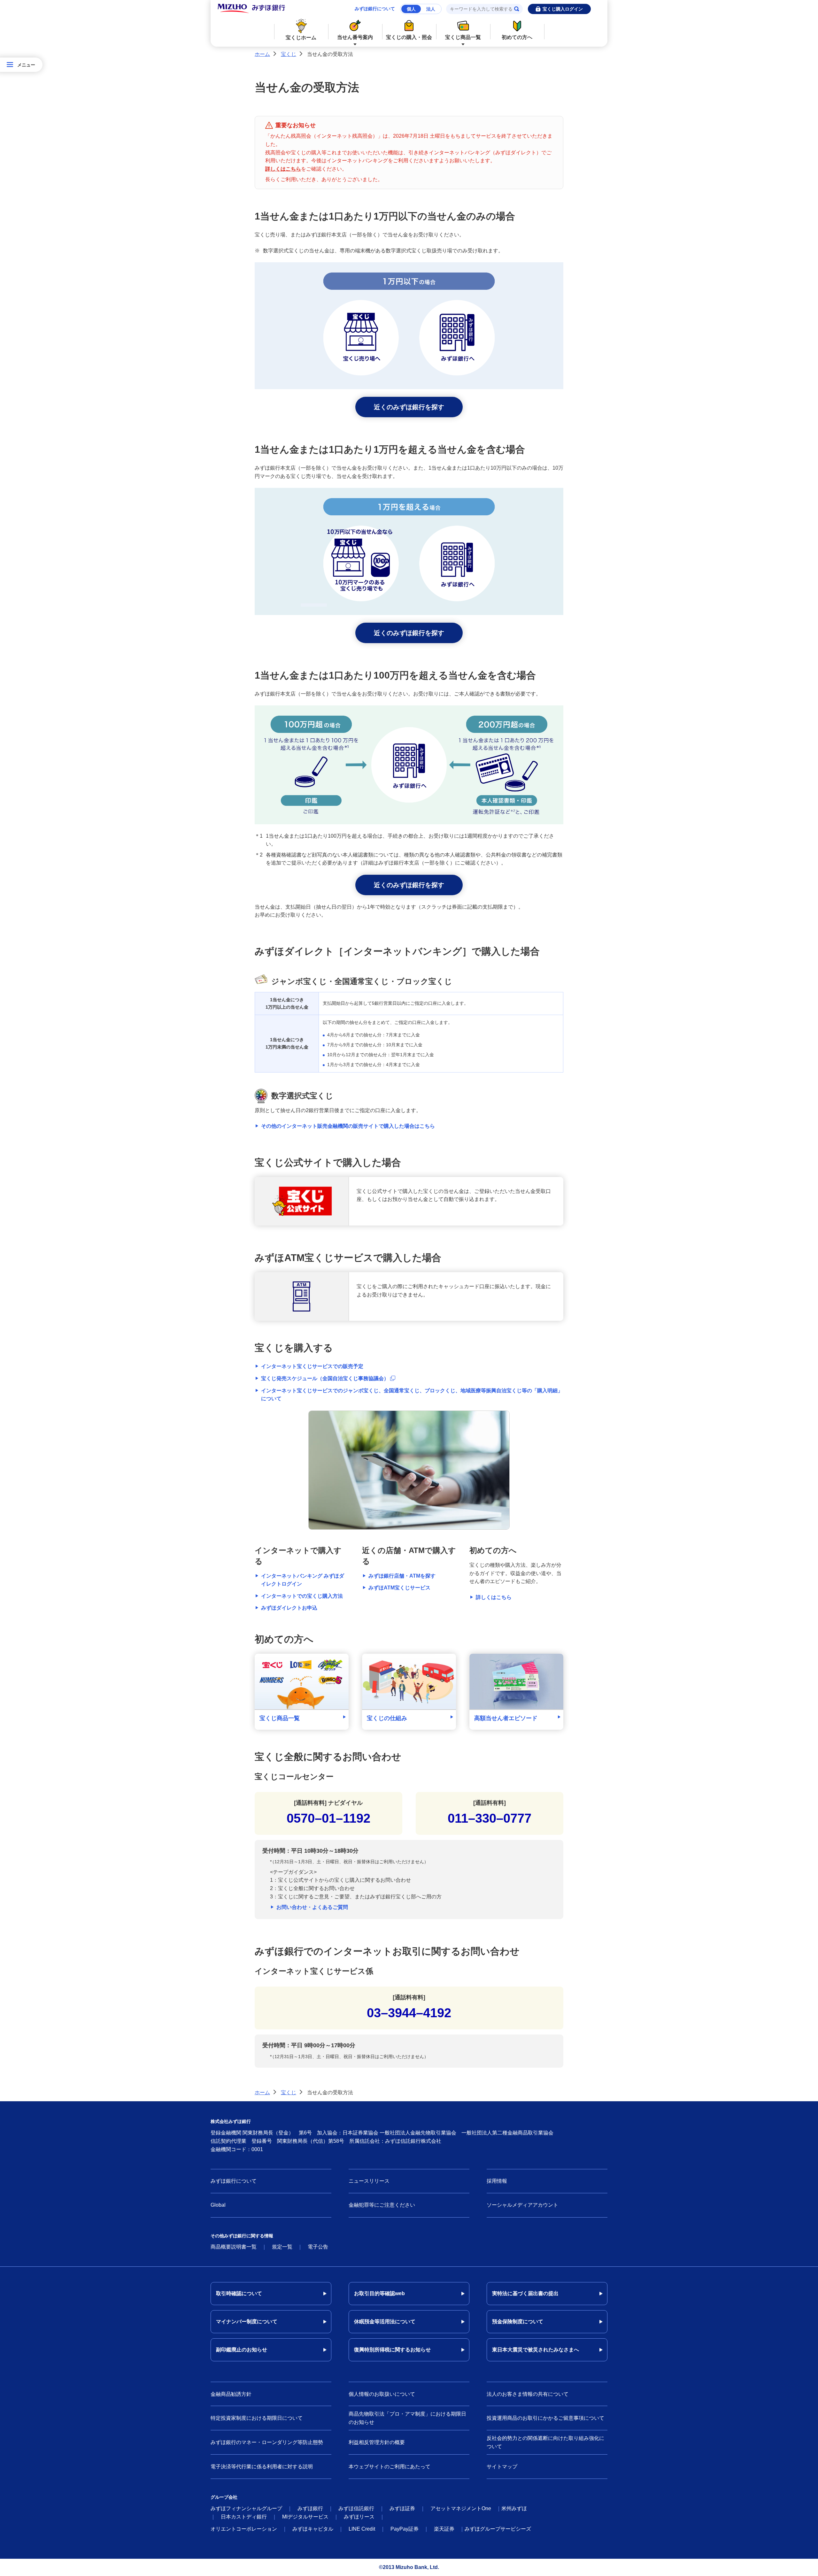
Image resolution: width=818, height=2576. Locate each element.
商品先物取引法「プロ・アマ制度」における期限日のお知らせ (407, 2418)
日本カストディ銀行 (244, 2517)
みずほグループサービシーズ (498, 2529)
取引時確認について (239, 2293)
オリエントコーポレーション (244, 2529)
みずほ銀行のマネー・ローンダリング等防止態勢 (267, 2442)
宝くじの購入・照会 (409, 37)
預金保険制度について (518, 2322)
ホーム (262, 54)
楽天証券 (444, 2529)
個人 (411, 9)
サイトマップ (502, 2467)
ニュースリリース (369, 2181)
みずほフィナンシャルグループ (246, 2508)
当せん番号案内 (355, 37)
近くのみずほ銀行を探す (409, 407)
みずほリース (359, 2517)
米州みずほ (514, 2508)
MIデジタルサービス (305, 2517)
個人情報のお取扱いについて (382, 2394)
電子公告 (318, 2247)
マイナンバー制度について (247, 2322)
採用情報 (497, 2181)
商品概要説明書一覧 (234, 2247)
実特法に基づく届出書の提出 (525, 2293)
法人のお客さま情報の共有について (528, 2394)
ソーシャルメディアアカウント (522, 2205)
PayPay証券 (405, 2529)
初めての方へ (517, 37)
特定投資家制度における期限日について (257, 2418)
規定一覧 (282, 2247)
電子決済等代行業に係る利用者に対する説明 (262, 2467)
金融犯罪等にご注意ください (382, 2205)
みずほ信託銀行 (356, 2508)
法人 (431, 9)
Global (218, 2205)
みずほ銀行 (310, 2508)
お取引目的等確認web (379, 2293)
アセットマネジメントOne (461, 2508)
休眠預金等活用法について (385, 2322)
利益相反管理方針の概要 (377, 2442)
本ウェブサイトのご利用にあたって (390, 2467)
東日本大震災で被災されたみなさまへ (536, 2350)
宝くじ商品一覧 (463, 37)
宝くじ (289, 54)
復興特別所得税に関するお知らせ (392, 2350)
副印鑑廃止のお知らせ (242, 2350)
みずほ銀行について (375, 9)
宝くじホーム (301, 38)
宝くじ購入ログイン (563, 9)
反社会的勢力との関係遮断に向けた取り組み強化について (545, 2442)
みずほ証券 (402, 2508)
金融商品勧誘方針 (231, 2394)
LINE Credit (362, 2529)
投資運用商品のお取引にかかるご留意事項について (545, 2418)
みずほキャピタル (313, 2529)
